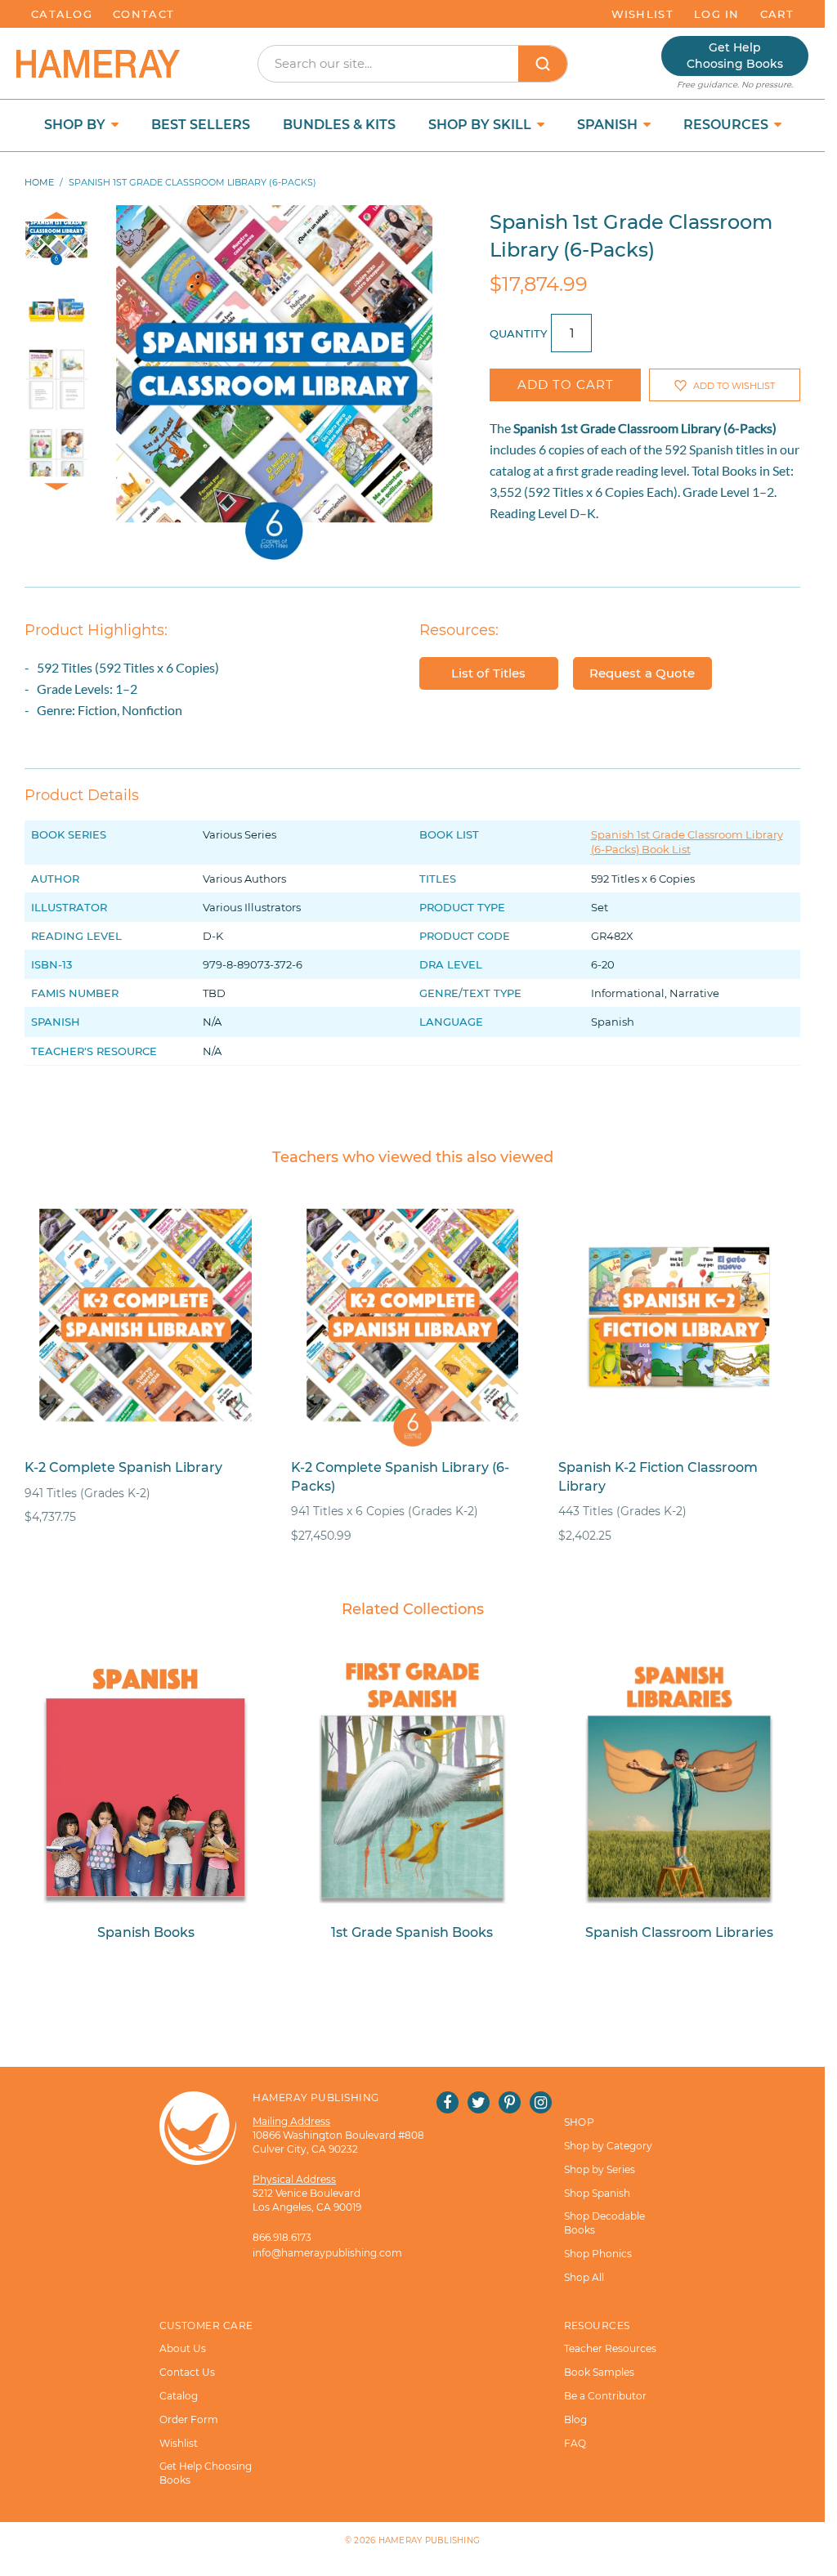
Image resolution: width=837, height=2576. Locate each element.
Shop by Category (608, 2146)
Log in (717, 14)
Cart (777, 14)
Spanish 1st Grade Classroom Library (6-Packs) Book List (687, 842)
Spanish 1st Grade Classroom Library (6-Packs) (645, 428)
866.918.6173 (282, 2237)
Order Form (189, 2419)
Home (39, 182)
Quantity (518, 333)
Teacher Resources (610, 2348)
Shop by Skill (481, 125)
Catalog (62, 14)
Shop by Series (600, 2169)
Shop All (584, 2277)
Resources (727, 125)
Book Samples (599, 2372)
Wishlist (642, 14)
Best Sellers (201, 125)
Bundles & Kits (339, 125)
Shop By (76, 125)
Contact (143, 14)
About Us (183, 2348)
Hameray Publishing (430, 2540)
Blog (575, 2419)
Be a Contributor (605, 2396)
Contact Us (187, 2372)
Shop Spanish (597, 2193)
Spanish (609, 125)
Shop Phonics (598, 2254)
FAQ (575, 2443)
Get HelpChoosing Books (735, 56)
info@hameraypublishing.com (327, 2253)
